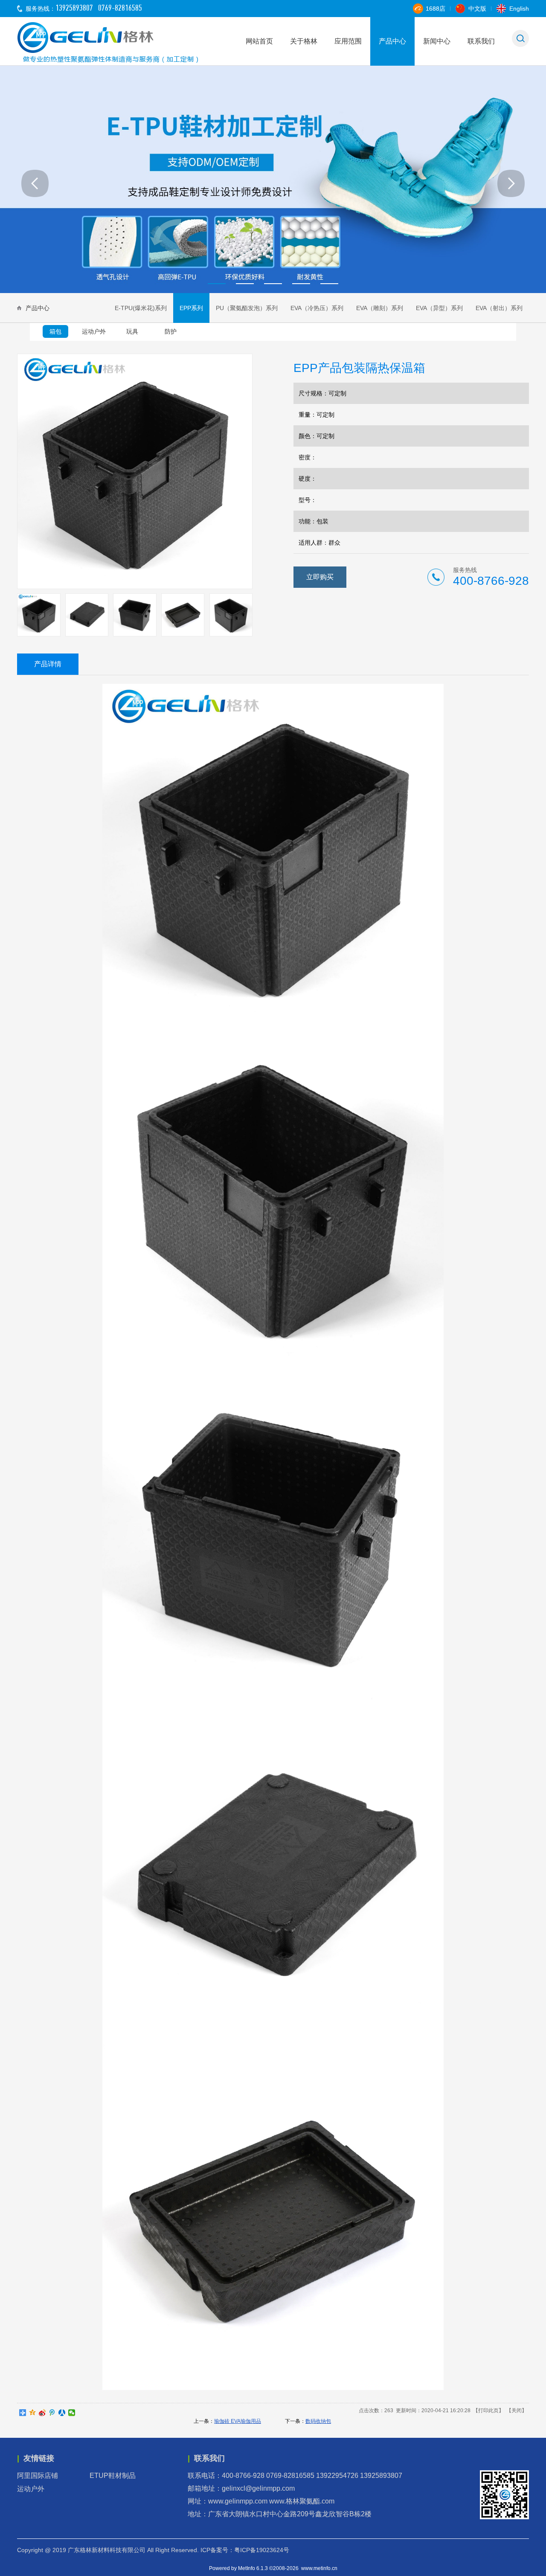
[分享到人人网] (62, 2413)
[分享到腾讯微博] (52, 2413)
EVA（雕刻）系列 (380, 308)
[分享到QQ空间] (33, 2413)
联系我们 (481, 41)
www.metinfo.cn (319, 2568)
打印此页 (488, 2410)
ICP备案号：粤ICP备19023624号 (245, 2550)
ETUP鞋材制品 (116, 2476)
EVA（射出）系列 (499, 308)
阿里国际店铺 (41, 2476)
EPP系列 (191, 308)
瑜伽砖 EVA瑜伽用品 (238, 2421)
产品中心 (392, 41)
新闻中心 (437, 41)
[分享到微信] (72, 2413)
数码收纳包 (318, 2421)
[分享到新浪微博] (42, 2413)
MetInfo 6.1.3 (253, 2568)
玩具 (132, 331)
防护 (171, 331)
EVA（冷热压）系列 (317, 308)
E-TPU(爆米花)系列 (141, 308)
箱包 (55, 331)
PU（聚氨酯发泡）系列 (247, 308)
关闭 (517, 2410)
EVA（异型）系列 (439, 308)
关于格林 (304, 41)
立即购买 (320, 577)
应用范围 (348, 41)
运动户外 (94, 331)
